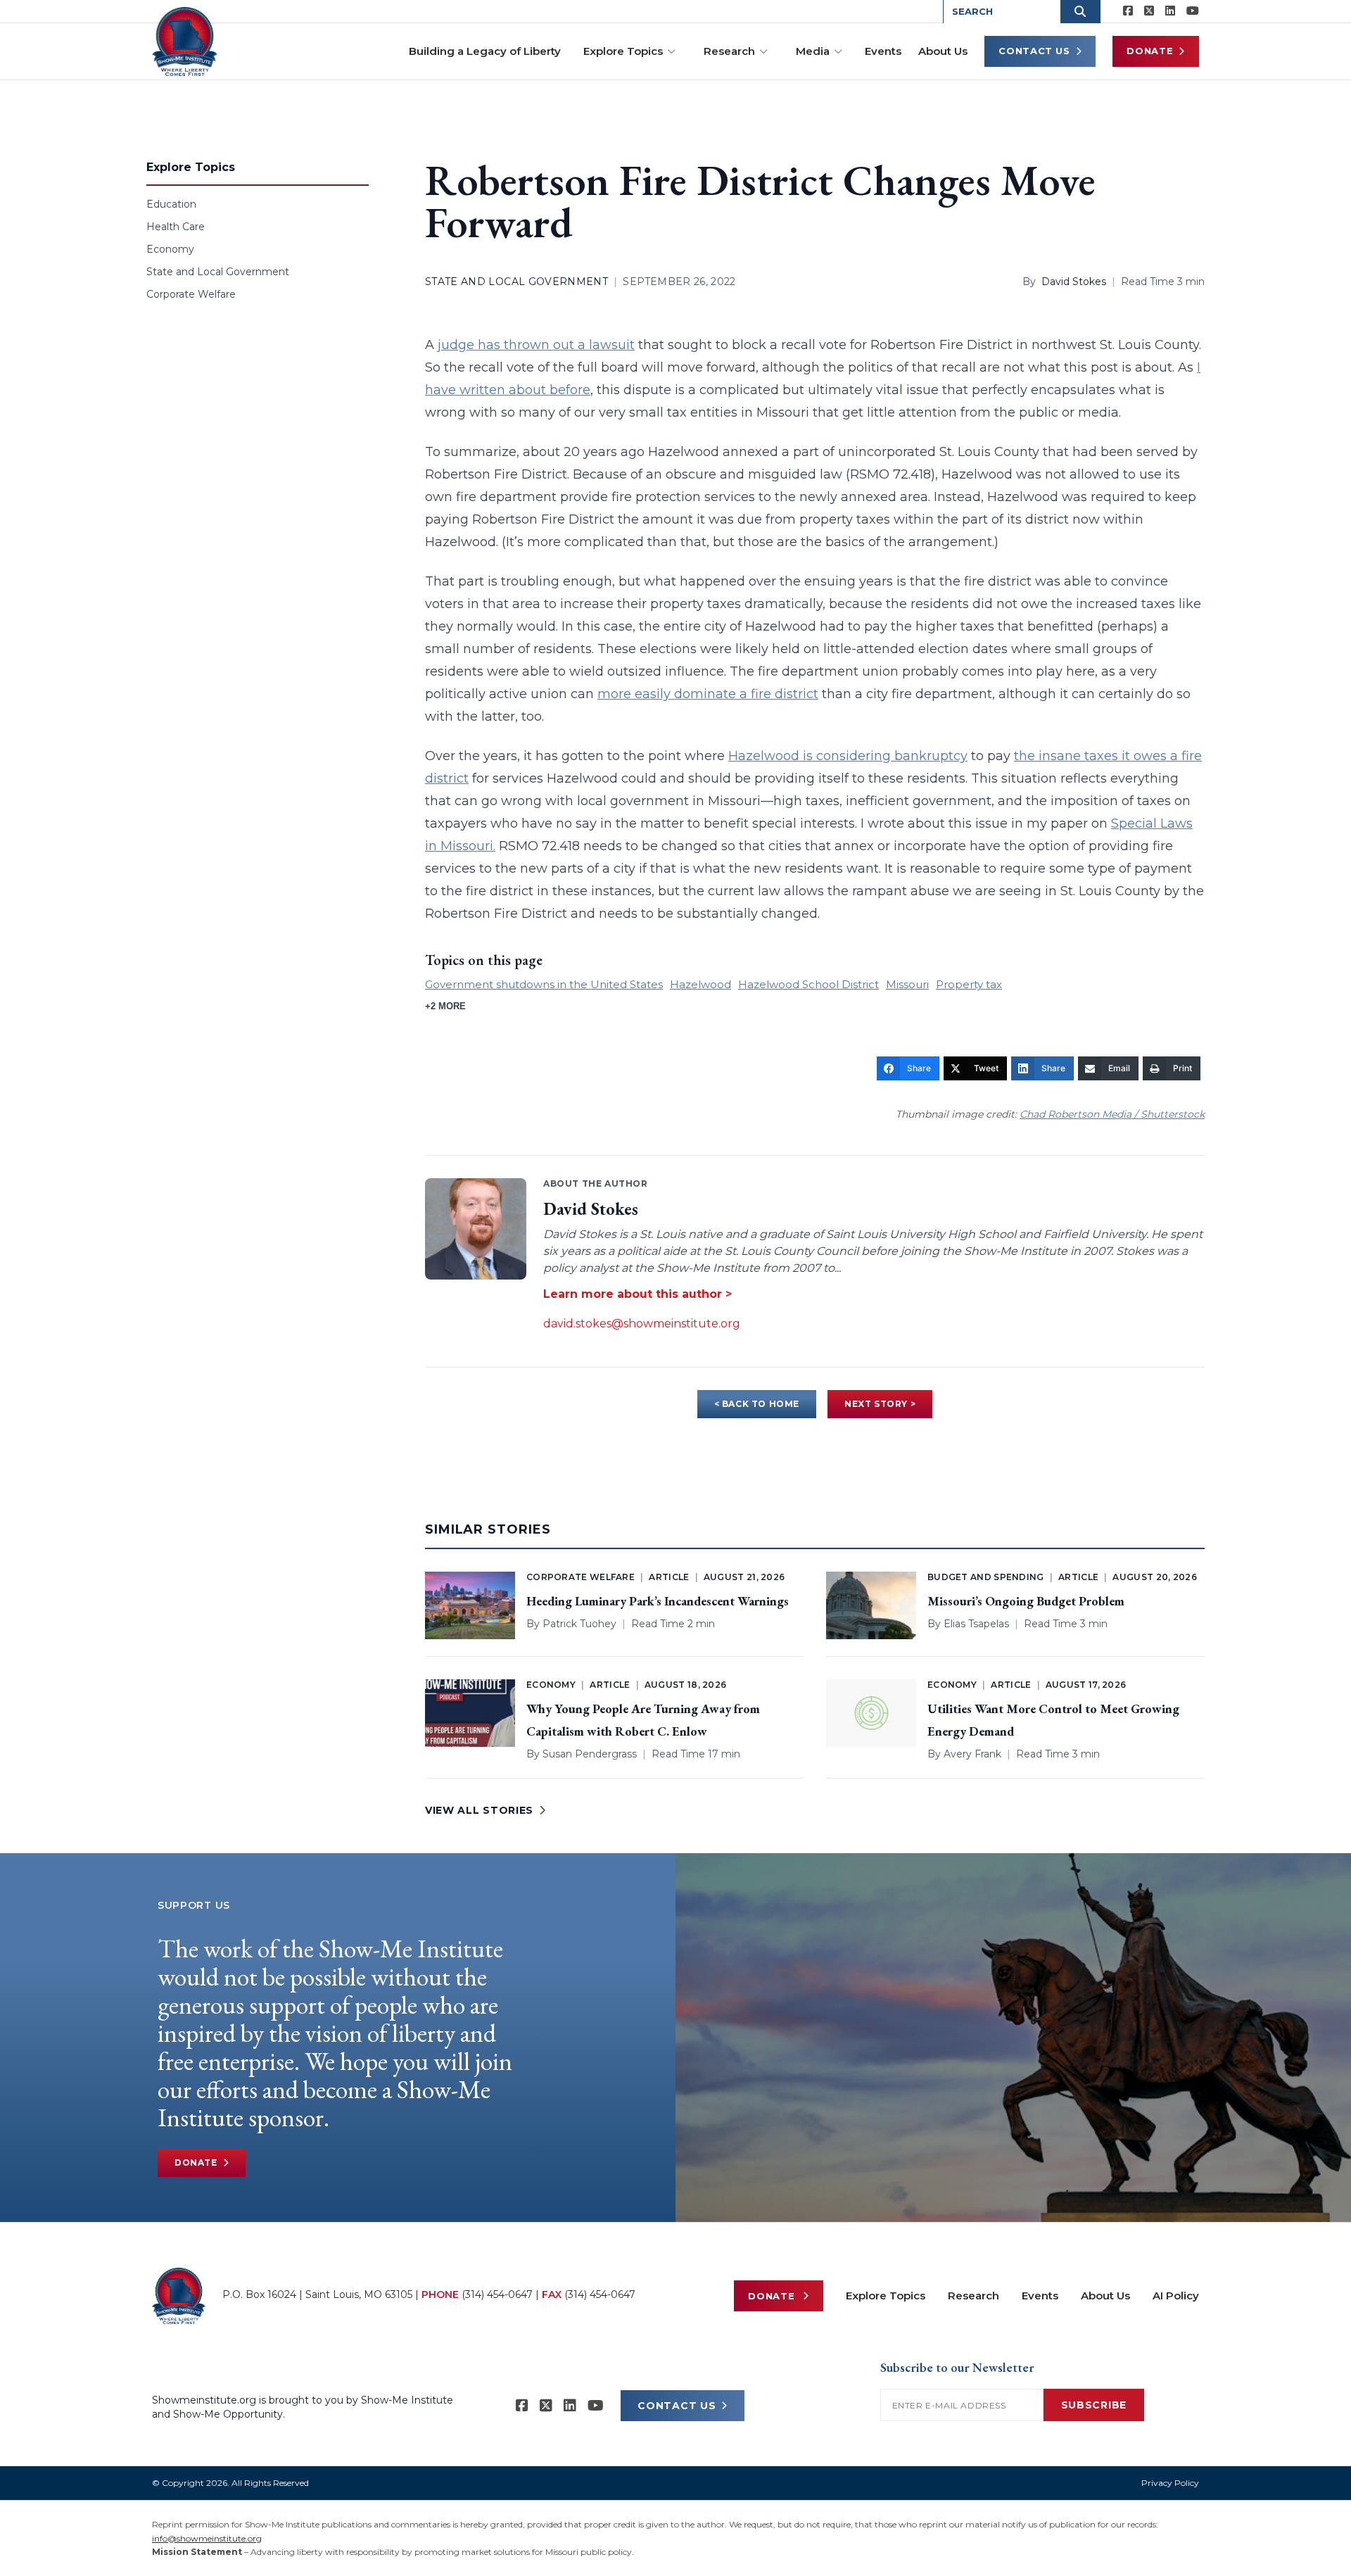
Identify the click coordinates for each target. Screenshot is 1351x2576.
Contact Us (1034, 51)
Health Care (176, 227)
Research (729, 51)
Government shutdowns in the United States (544, 984)
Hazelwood (700, 984)
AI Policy (1176, 2296)
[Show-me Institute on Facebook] (1128, 11)
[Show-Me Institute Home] (185, 42)
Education (171, 204)
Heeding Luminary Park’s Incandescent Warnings (658, 1601)
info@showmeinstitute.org (207, 2538)
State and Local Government (218, 272)
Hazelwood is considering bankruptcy (848, 756)
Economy (170, 249)
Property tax (969, 984)
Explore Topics (623, 51)
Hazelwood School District (808, 984)
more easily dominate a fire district (708, 694)
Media (813, 51)
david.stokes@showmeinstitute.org (642, 1324)
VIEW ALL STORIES (479, 1810)
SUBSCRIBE (1094, 2405)
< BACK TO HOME (757, 1404)
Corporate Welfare (191, 294)
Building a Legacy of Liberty (485, 51)
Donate (1150, 51)
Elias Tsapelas (976, 1624)
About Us (943, 51)
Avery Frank (972, 1754)
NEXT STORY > (880, 1404)
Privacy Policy (1170, 2483)
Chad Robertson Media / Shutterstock (1112, 1114)
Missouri (907, 984)
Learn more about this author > (638, 1294)
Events (883, 51)
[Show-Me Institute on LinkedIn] (1170, 11)
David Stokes (1074, 282)
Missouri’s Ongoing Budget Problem (1026, 1601)
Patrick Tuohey (579, 1624)
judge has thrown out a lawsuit (536, 345)
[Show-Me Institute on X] (1149, 11)
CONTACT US (677, 2406)
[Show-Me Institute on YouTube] (1193, 11)
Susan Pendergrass (590, 1754)
